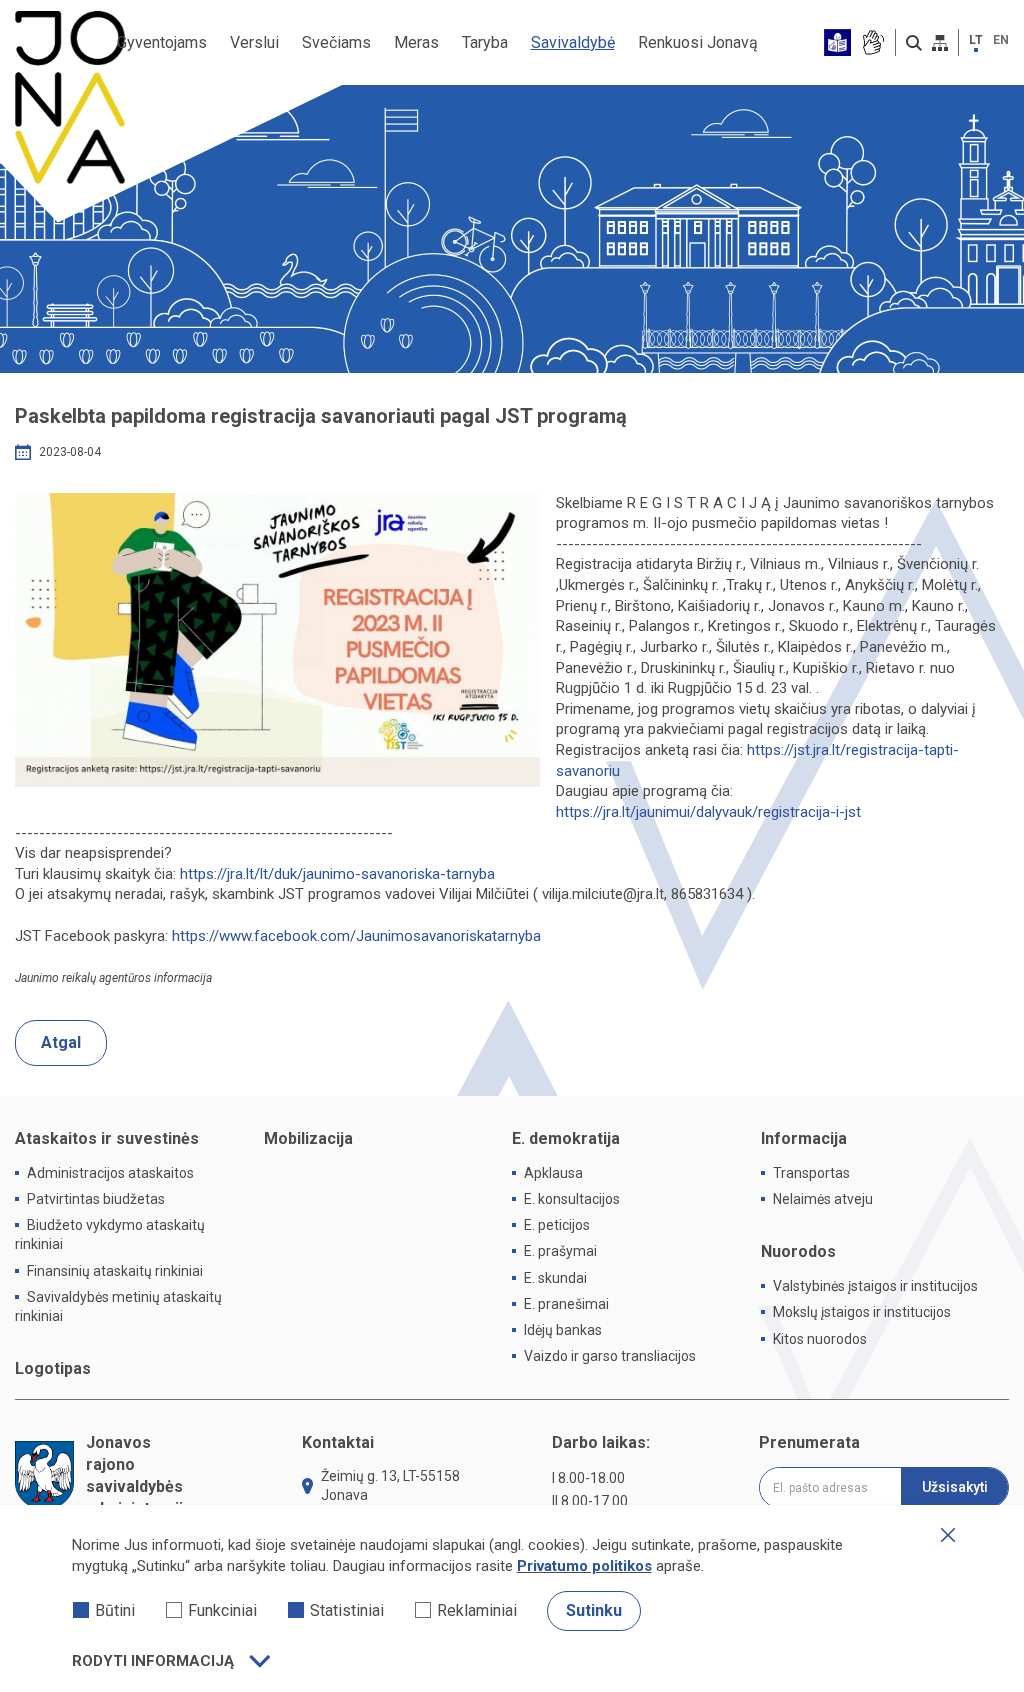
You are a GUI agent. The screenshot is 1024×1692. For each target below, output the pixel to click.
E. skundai (555, 1278)
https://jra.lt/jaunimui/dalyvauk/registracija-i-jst (708, 812)
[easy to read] (837, 42)
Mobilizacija (308, 1138)
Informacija (804, 1138)
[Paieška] (914, 43)
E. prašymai (560, 1251)
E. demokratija (566, 1138)
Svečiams (336, 42)
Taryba (485, 42)
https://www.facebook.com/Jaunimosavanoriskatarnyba (356, 936)
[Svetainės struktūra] (940, 43)
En (1001, 40)
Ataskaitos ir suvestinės (107, 1138)
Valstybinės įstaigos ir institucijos (875, 1286)
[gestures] (872, 42)
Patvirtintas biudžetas (96, 1199)
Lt (976, 40)
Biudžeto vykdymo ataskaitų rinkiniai (110, 1234)
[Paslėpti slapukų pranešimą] (948, 1535)
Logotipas (53, 1368)
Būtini (115, 1610)
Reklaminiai (477, 1610)
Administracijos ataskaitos (110, 1173)
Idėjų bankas (563, 1330)
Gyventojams (162, 42)
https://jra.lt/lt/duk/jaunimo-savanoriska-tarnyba (337, 874)
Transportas (811, 1173)
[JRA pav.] (277, 640)
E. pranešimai (566, 1304)
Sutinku (594, 1610)
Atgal (61, 1042)
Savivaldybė (573, 42)
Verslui (254, 42)
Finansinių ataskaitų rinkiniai (115, 1271)
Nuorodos (798, 1251)
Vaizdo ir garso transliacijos (610, 1356)
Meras (416, 42)
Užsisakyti (955, 1487)
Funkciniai (222, 1610)
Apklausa (553, 1173)
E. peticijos (557, 1225)
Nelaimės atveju (823, 1199)
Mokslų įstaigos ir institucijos (862, 1312)
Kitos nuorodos (820, 1339)
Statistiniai (347, 1610)
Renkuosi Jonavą (698, 42)
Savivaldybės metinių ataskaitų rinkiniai (118, 1306)
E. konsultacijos (572, 1199)
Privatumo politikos (584, 1566)
